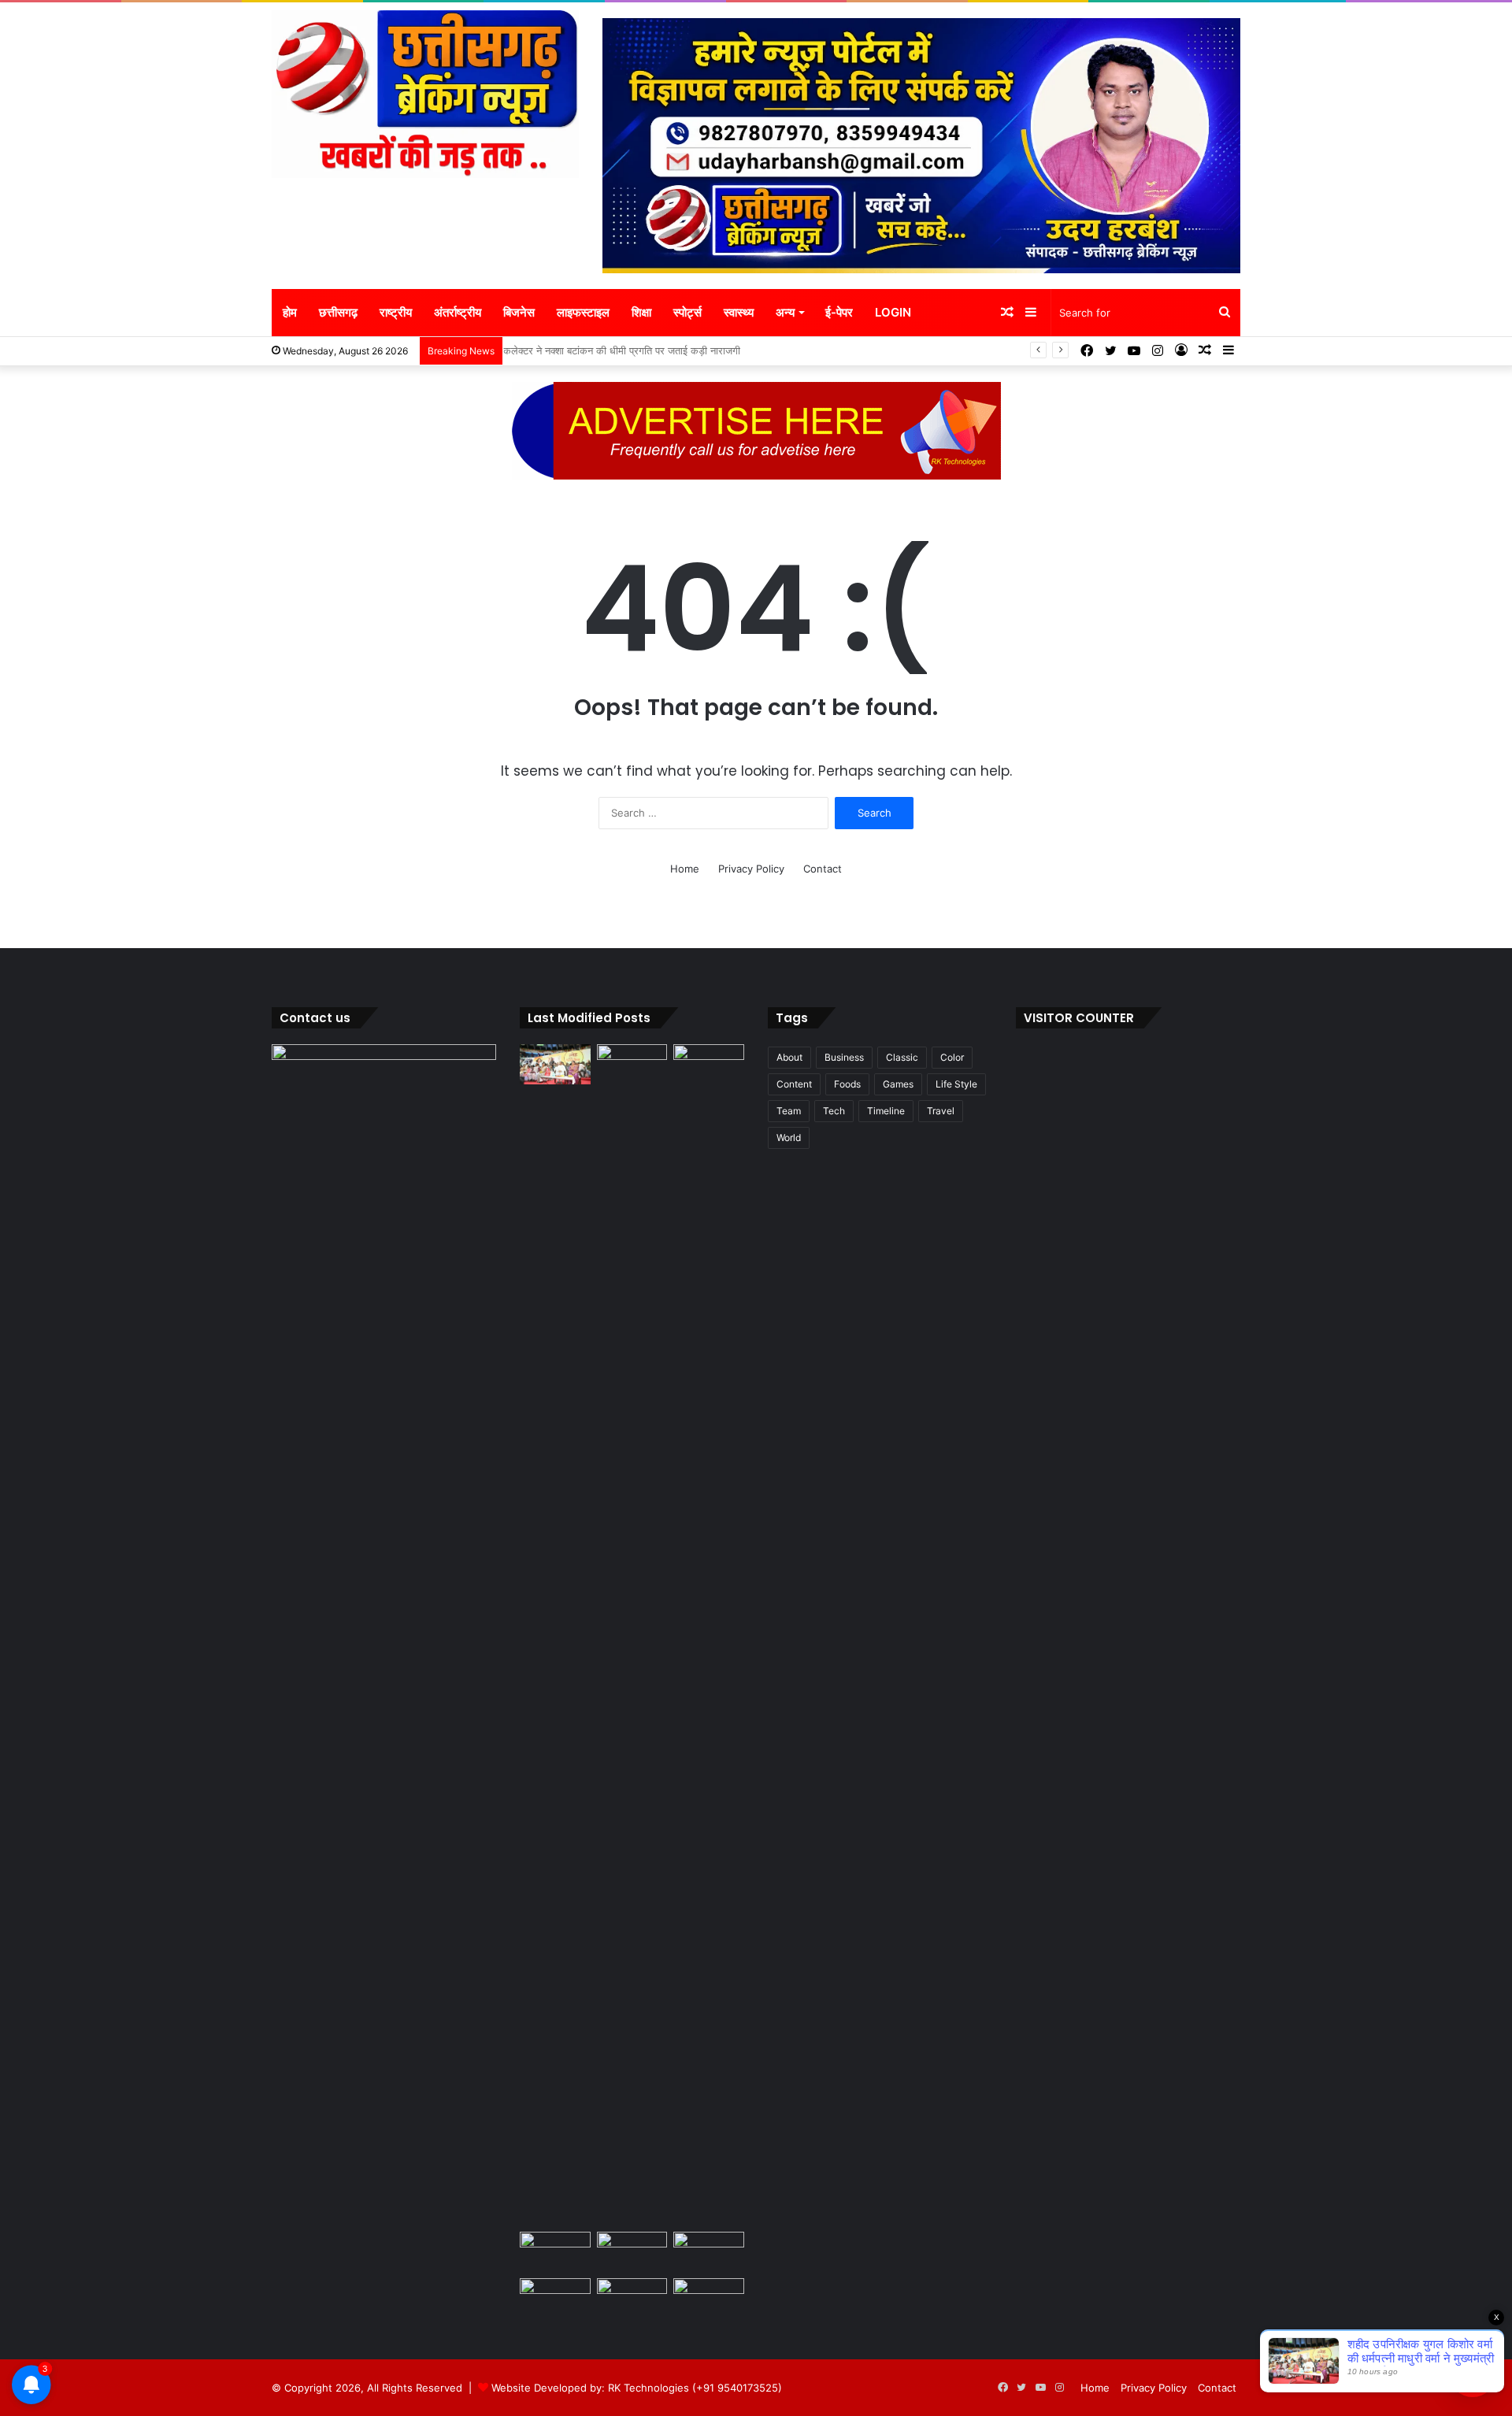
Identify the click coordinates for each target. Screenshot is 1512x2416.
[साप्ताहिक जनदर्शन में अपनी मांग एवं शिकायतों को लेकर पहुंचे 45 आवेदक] (632, 1064)
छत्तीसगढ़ (338, 312)
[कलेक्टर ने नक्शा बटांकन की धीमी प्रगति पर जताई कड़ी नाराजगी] (555, 2252)
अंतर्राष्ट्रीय (458, 312)
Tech (834, 1111)
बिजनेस (519, 312)
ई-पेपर (839, 312)
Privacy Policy (751, 869)
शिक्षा (641, 312)
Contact (823, 869)
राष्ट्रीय (396, 312)
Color (952, 1057)
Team (789, 1111)
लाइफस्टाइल (583, 312)
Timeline (886, 1111)
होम (290, 312)
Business (844, 1057)
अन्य (785, 312)
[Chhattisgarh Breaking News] (425, 94)
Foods (847, 1084)
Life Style (956, 1084)
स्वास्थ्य (739, 312)
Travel (941, 1111)
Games (898, 1084)
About (789, 1057)
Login (893, 312)
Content (794, 1084)
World (789, 1138)
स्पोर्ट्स (687, 312)
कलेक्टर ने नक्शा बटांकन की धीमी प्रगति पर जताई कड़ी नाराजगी (629, 350)
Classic (902, 1057)
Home (685, 869)
